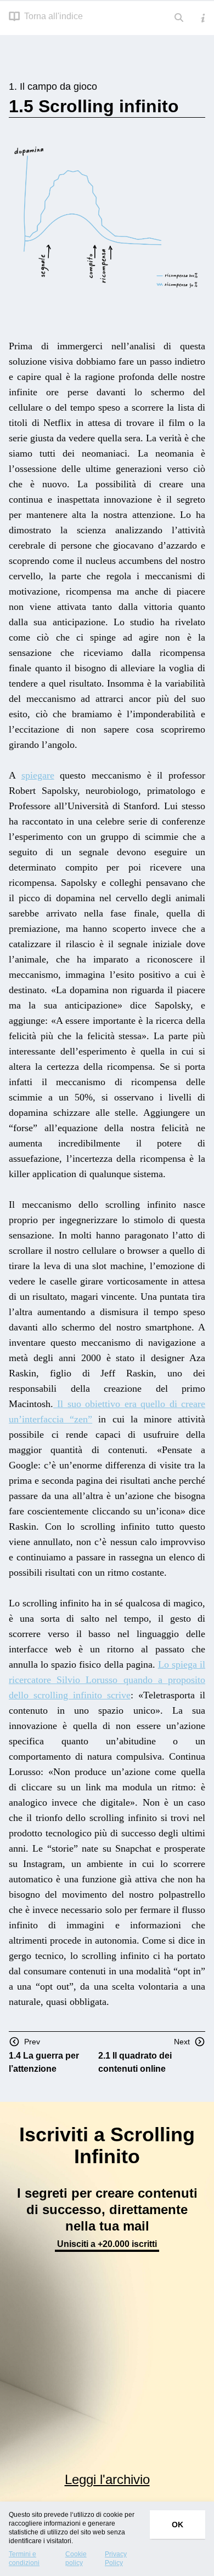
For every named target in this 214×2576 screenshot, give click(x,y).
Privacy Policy (116, 2558)
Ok (178, 2525)
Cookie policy (76, 2558)
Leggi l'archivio (107, 2479)
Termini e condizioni (24, 2558)
